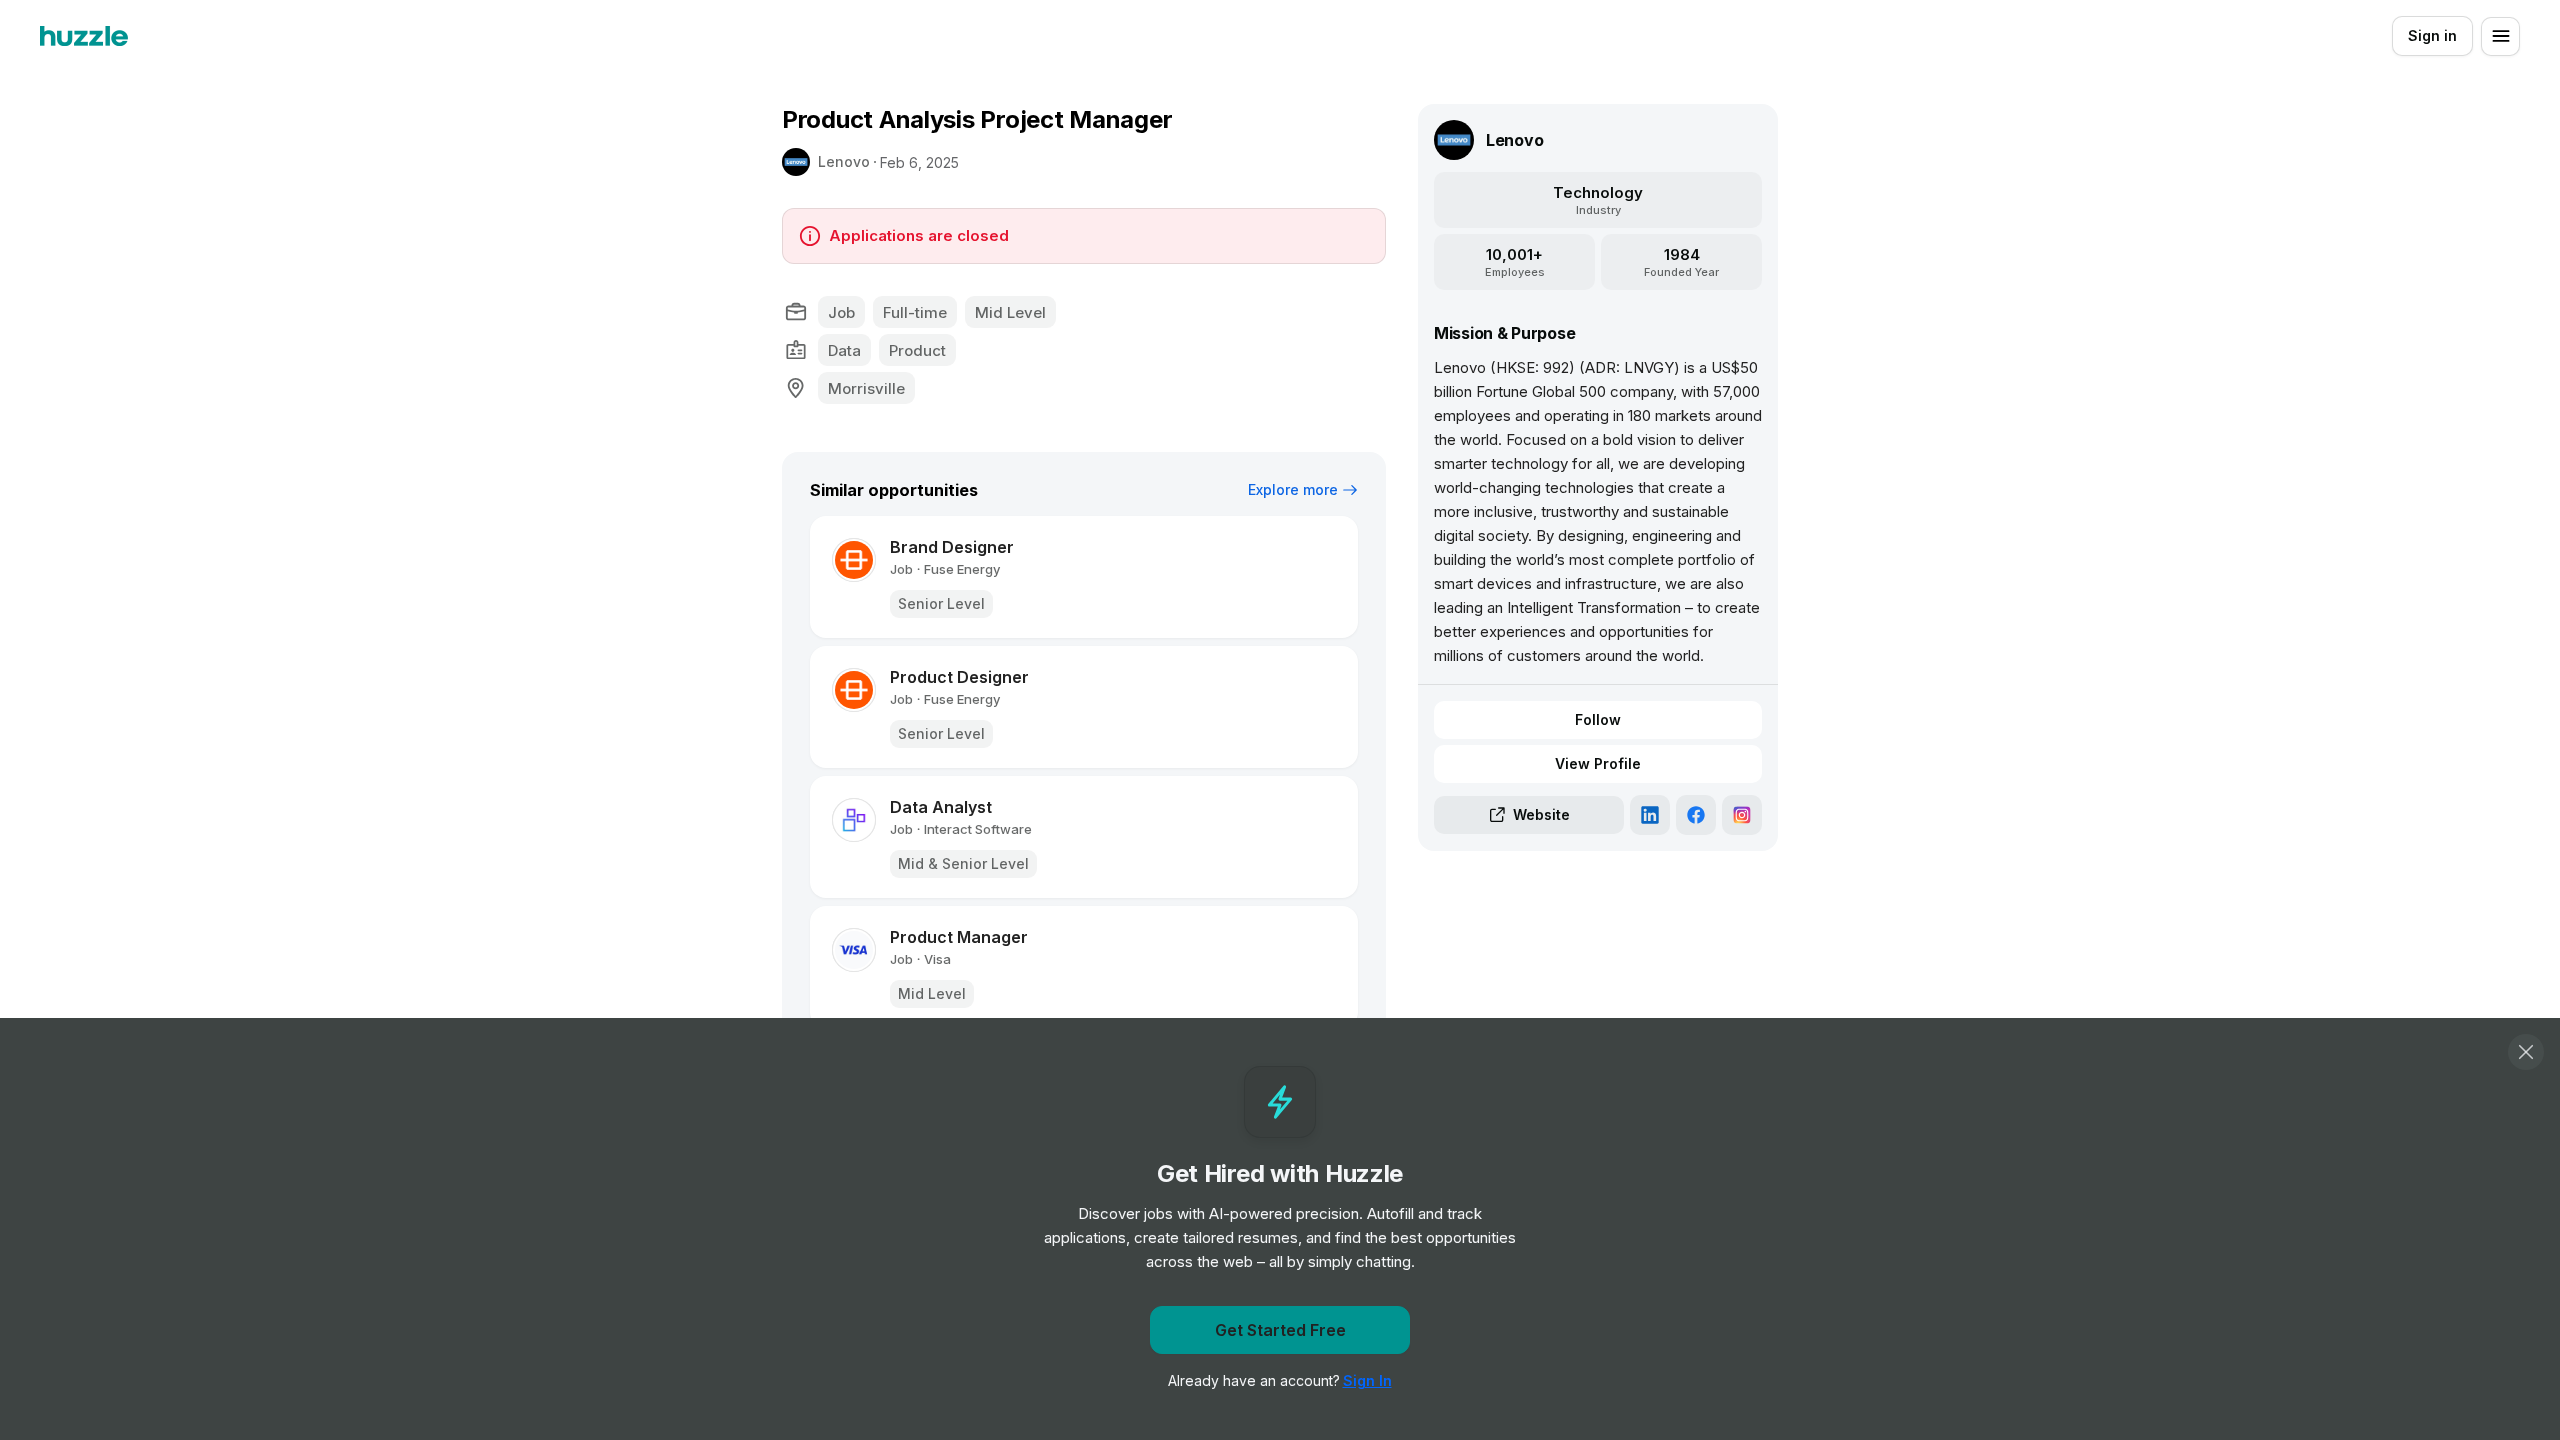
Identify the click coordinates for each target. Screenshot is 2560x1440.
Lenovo (844, 161)
